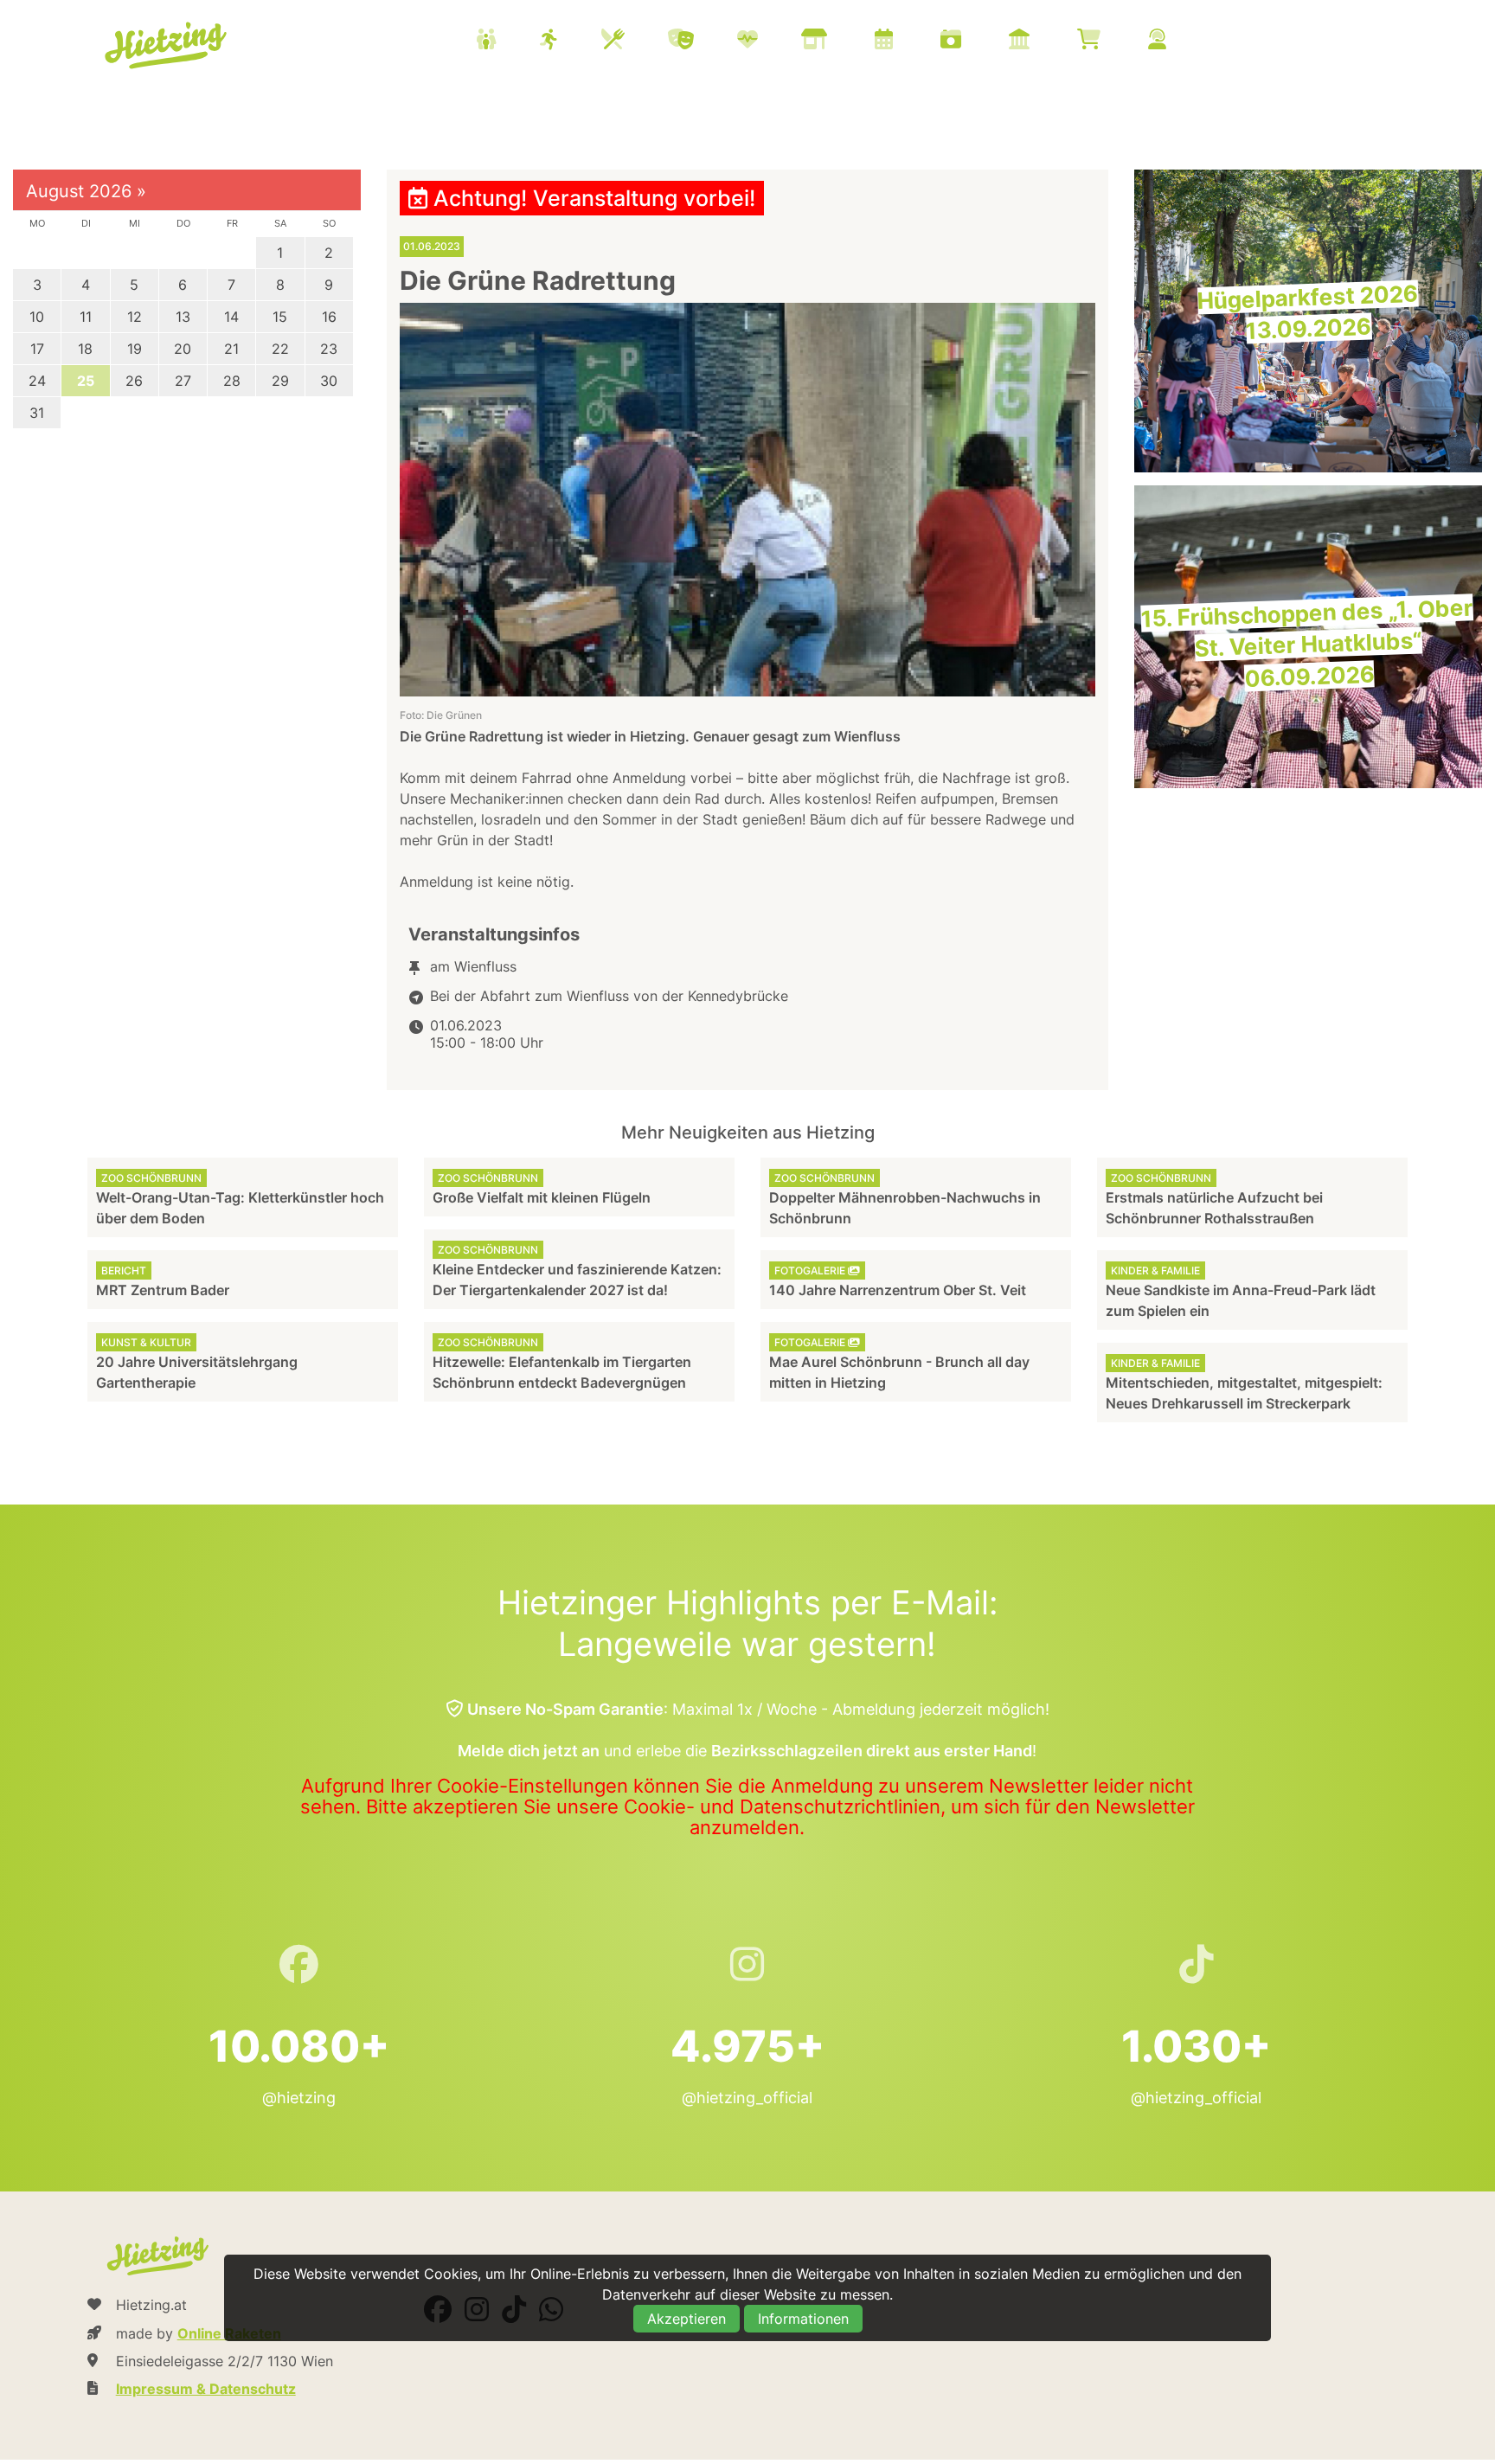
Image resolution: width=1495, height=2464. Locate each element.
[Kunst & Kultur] (703, 41)
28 (232, 381)
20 (183, 349)
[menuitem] (843, 42)
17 (37, 349)
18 (85, 349)
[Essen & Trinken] (635, 41)
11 (86, 317)
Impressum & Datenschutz (206, 2389)
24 (37, 381)
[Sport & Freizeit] (571, 41)
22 (280, 349)
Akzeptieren (687, 2319)
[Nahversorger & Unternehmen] (836, 41)
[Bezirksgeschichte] (1041, 41)
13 (183, 317)
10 (37, 317)
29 (280, 381)
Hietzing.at (168, 46)
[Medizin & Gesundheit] (769, 41)
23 (329, 349)
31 (37, 413)
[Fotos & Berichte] (972, 41)
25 (86, 381)
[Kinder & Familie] (508, 41)
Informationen (803, 2319)
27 (183, 381)
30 (329, 381)
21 (231, 349)
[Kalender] (905, 41)
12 (135, 317)
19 (135, 349)
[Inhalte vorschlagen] (1179, 41)
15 (280, 317)
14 (231, 317)
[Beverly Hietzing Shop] (1110, 41)
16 (329, 317)
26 (134, 381)
